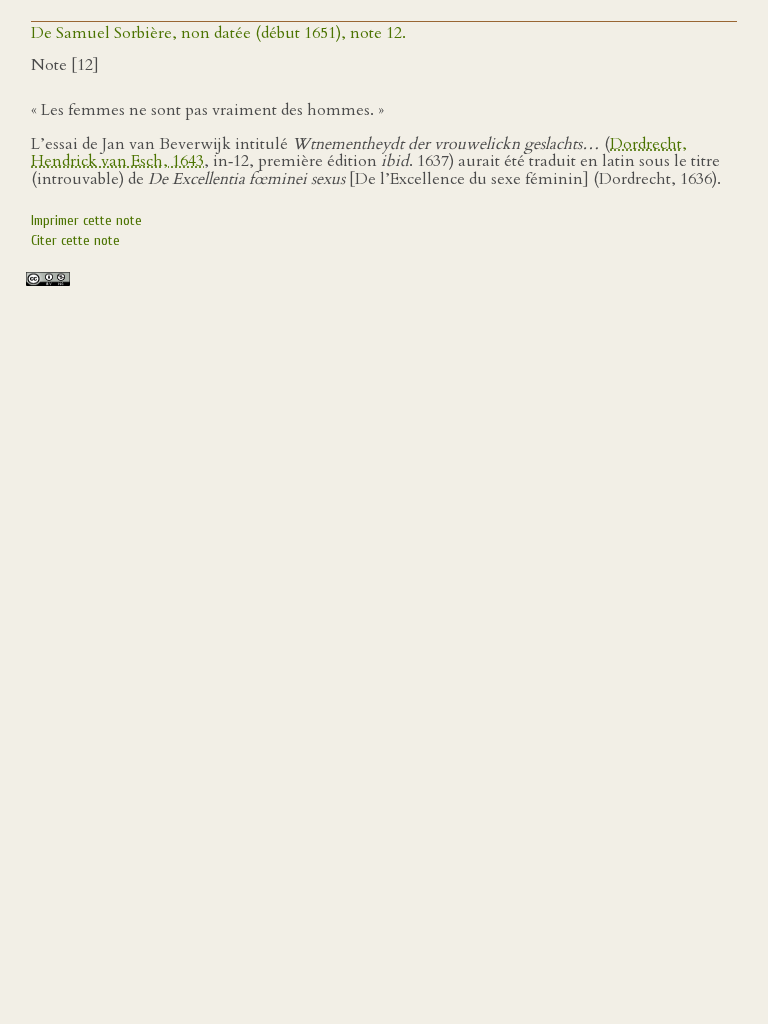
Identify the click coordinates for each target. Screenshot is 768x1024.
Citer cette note (75, 240)
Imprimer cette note (86, 220)
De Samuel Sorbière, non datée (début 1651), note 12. (218, 33)
